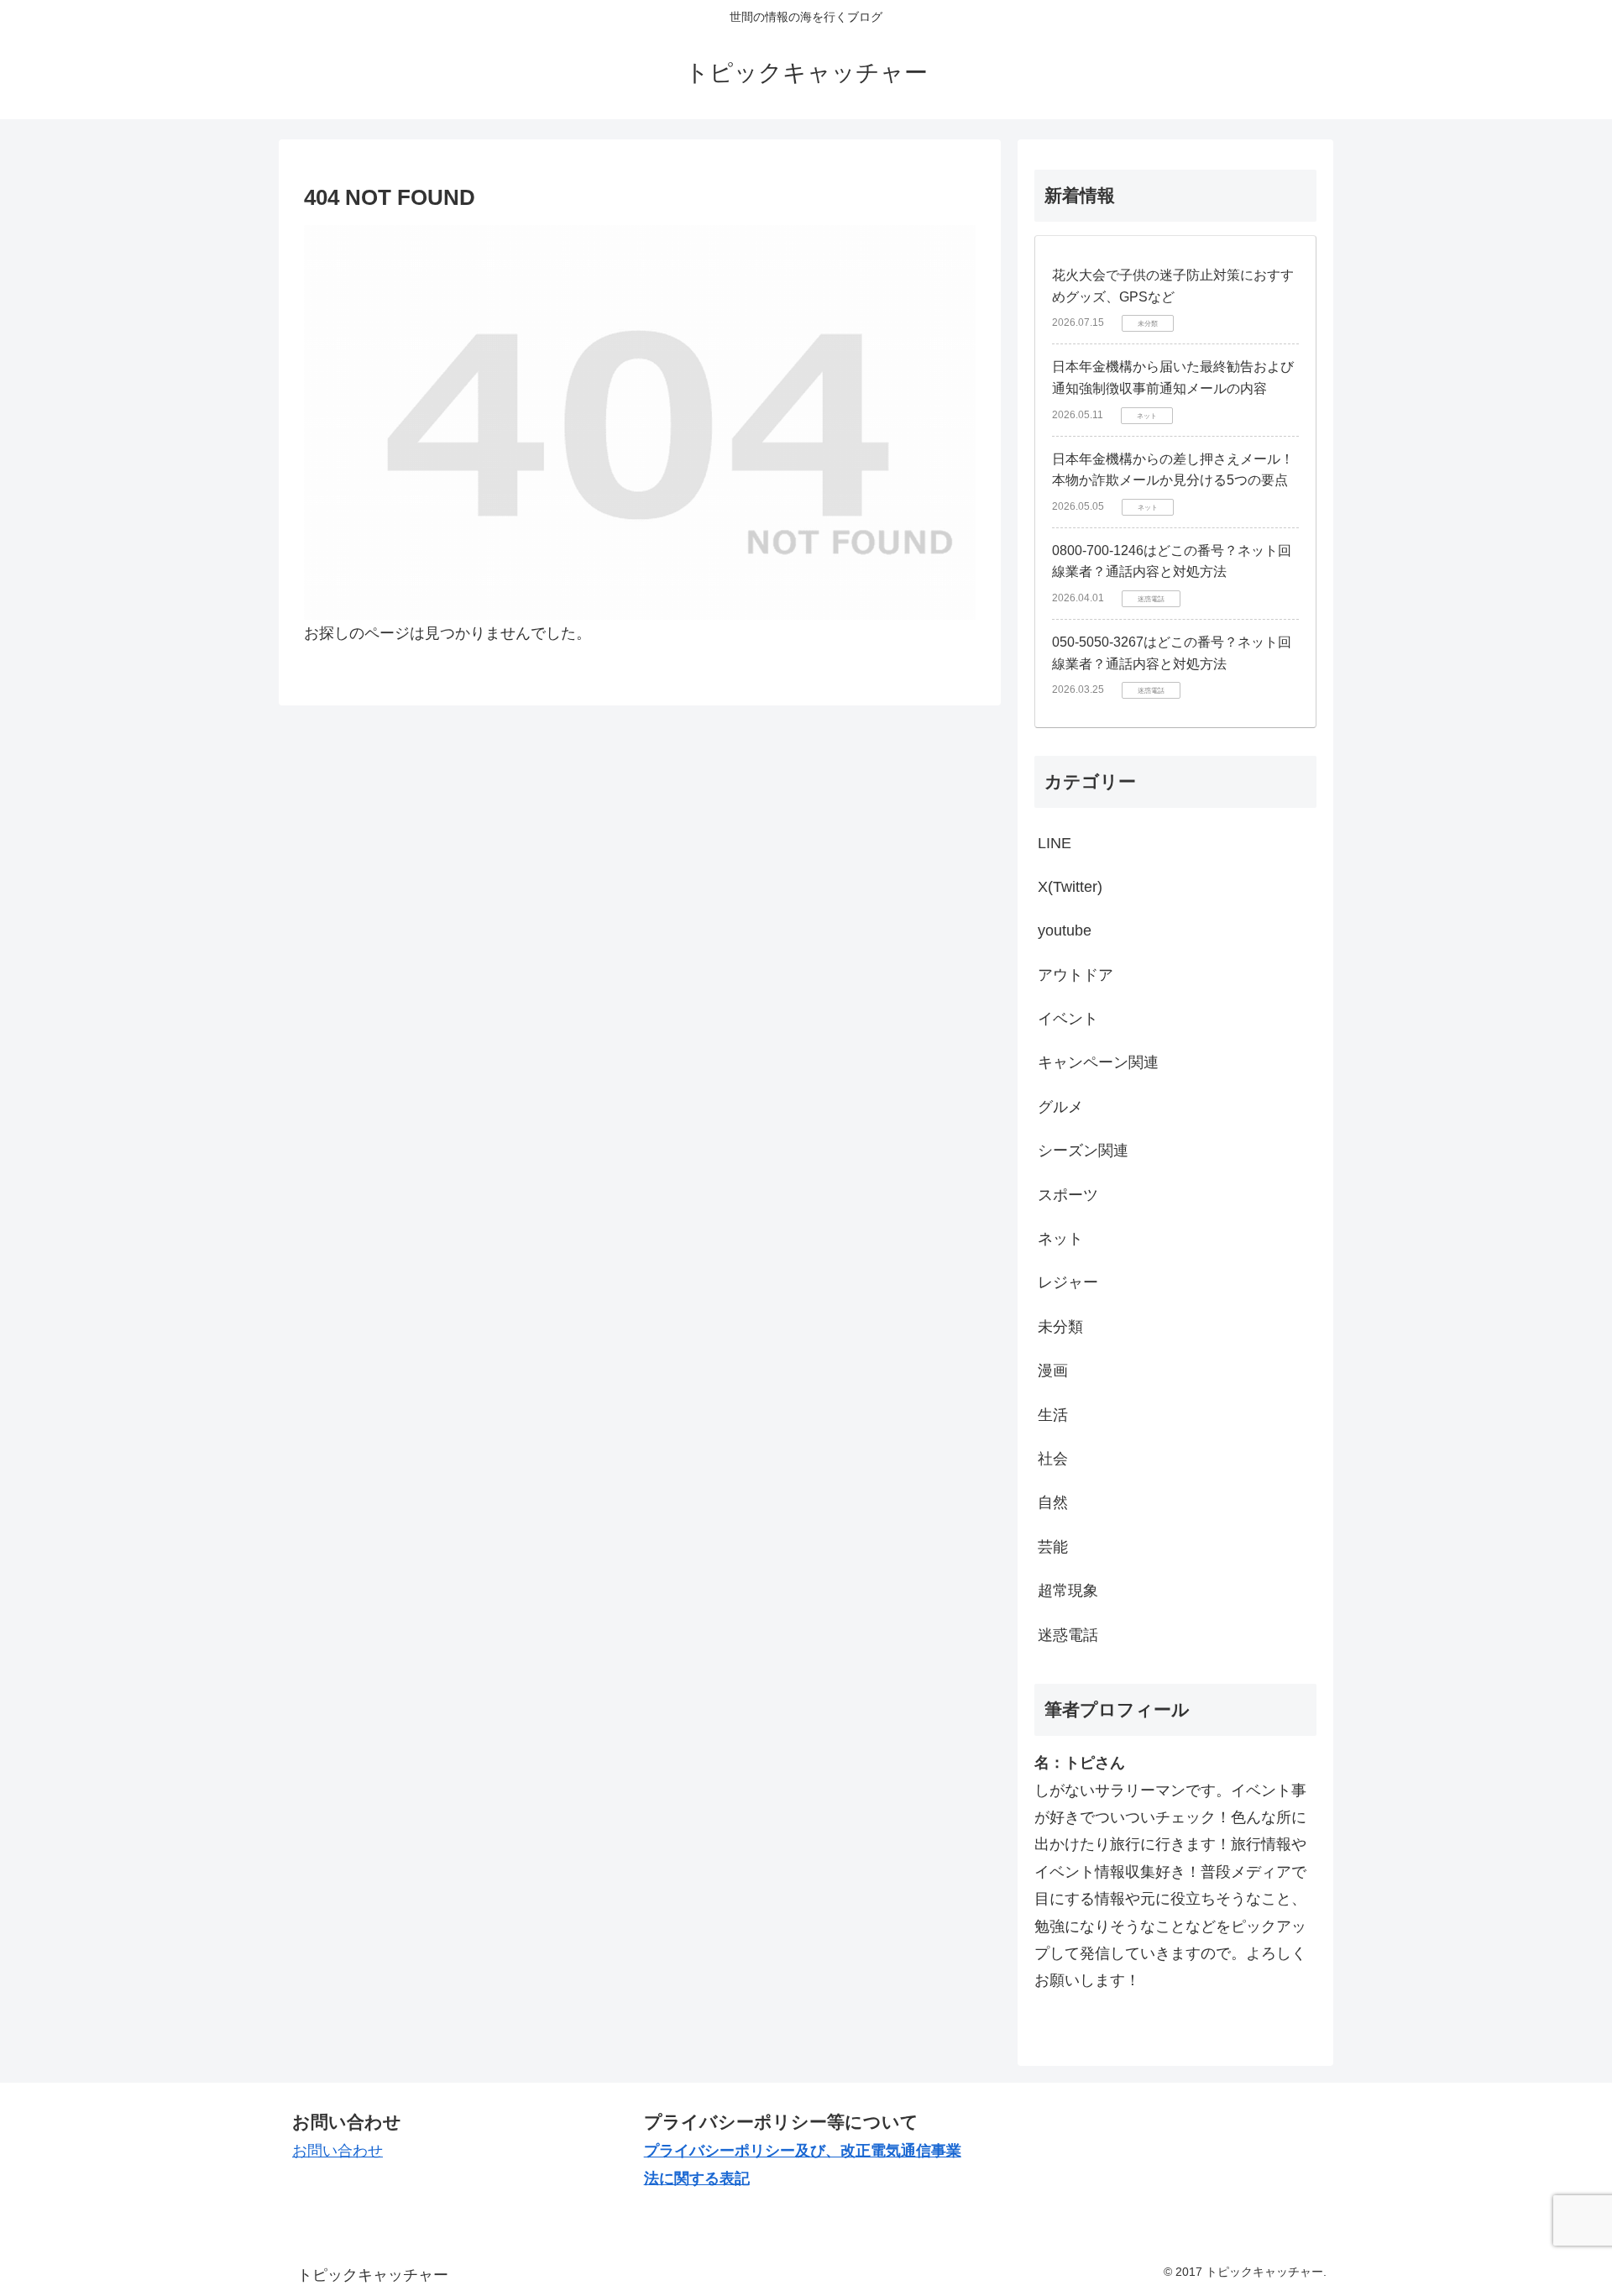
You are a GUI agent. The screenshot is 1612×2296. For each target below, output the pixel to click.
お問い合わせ (338, 2151)
